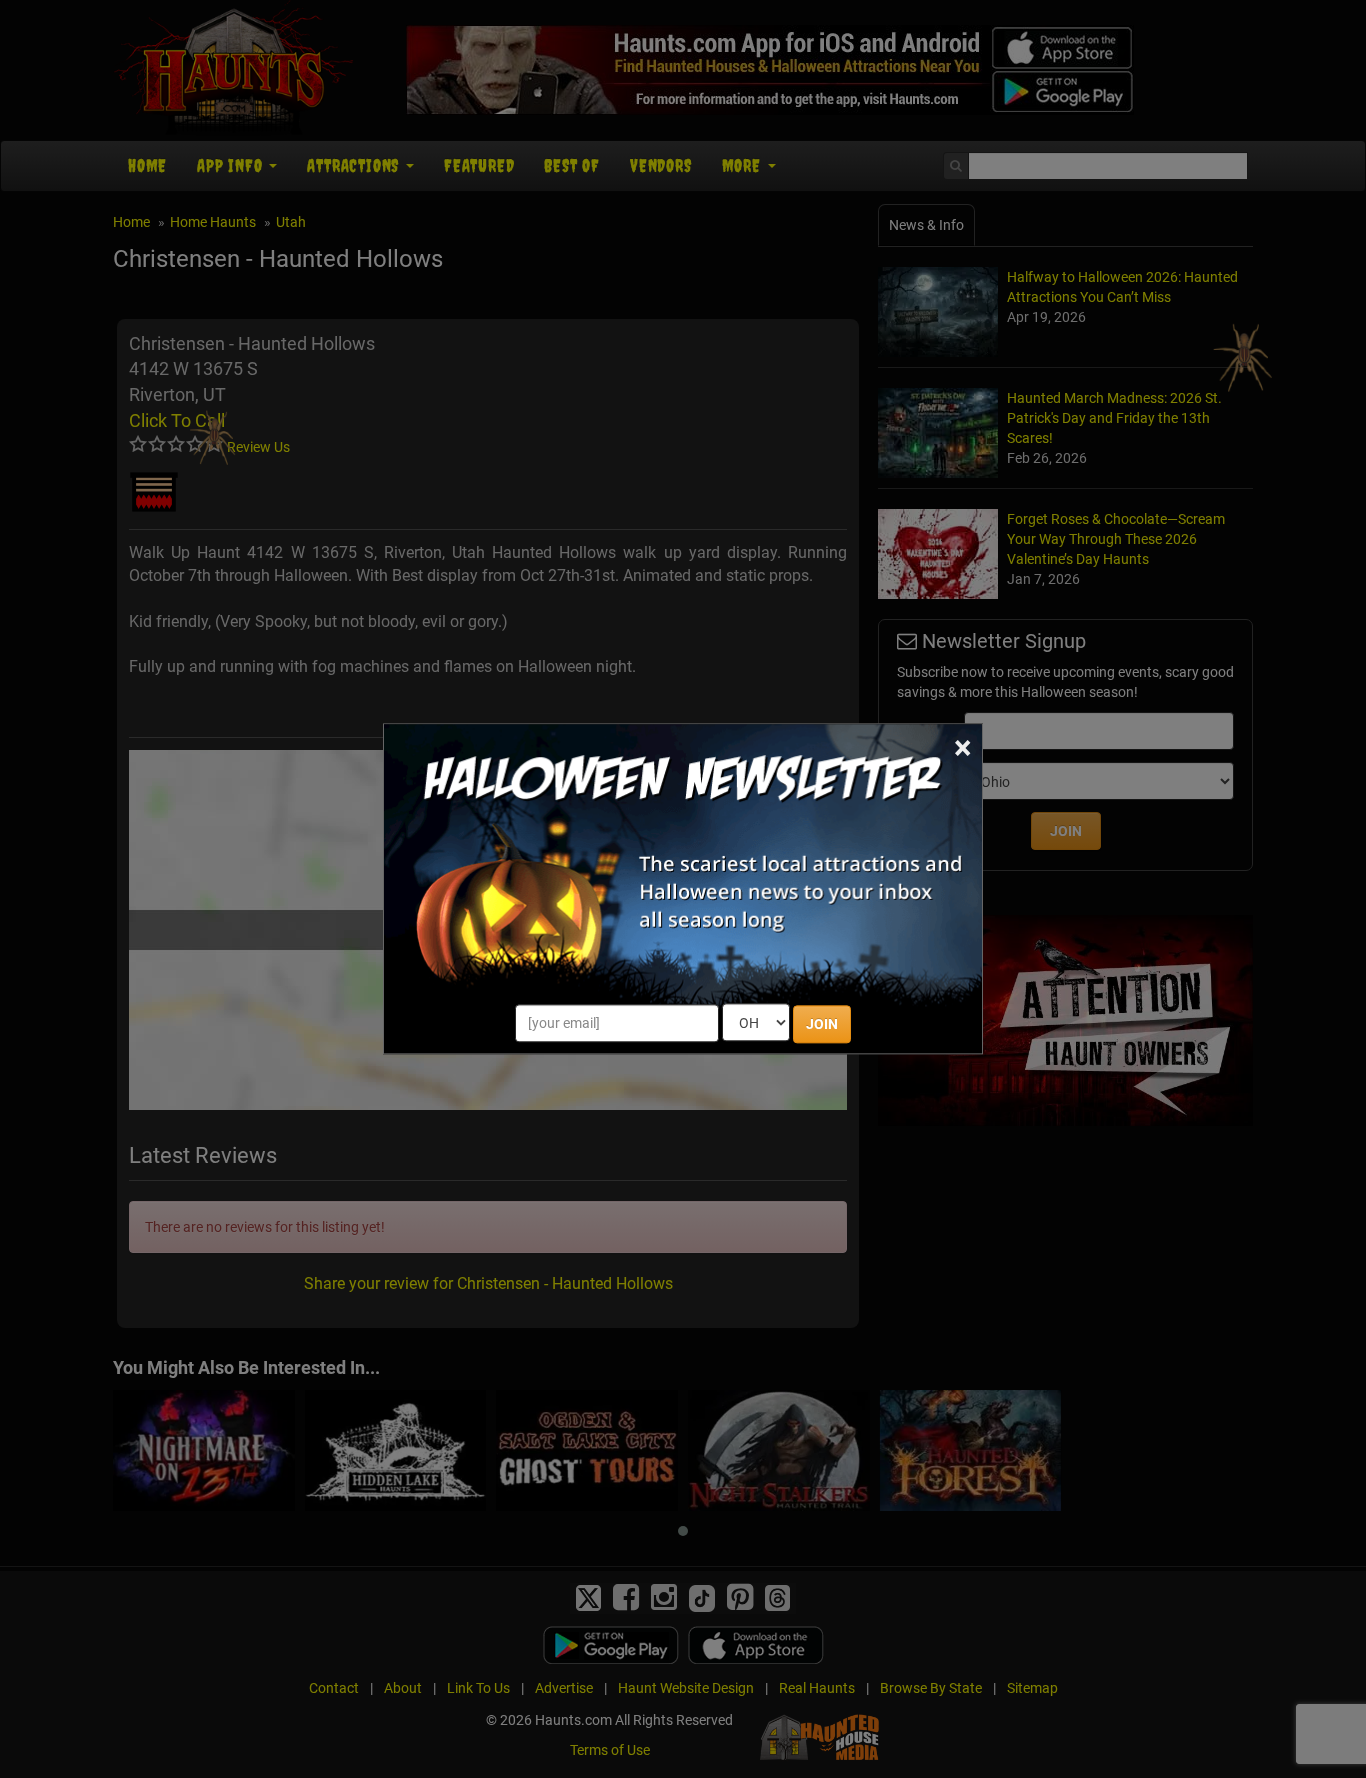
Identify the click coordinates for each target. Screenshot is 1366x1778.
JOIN (822, 1025)
